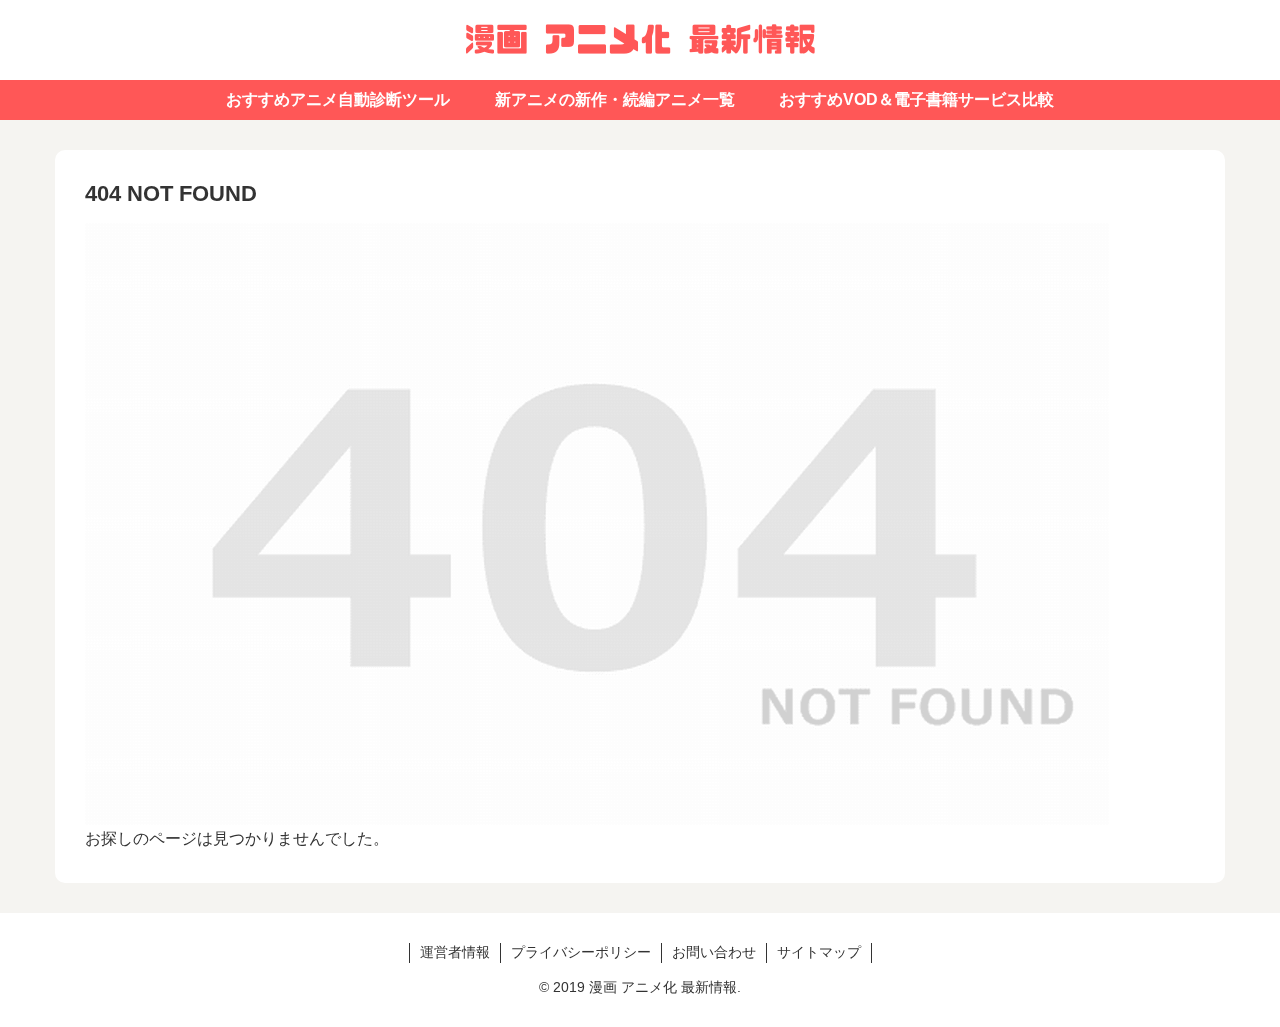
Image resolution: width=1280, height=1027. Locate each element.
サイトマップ (819, 952)
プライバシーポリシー (581, 952)
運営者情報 (455, 952)
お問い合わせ (714, 952)
